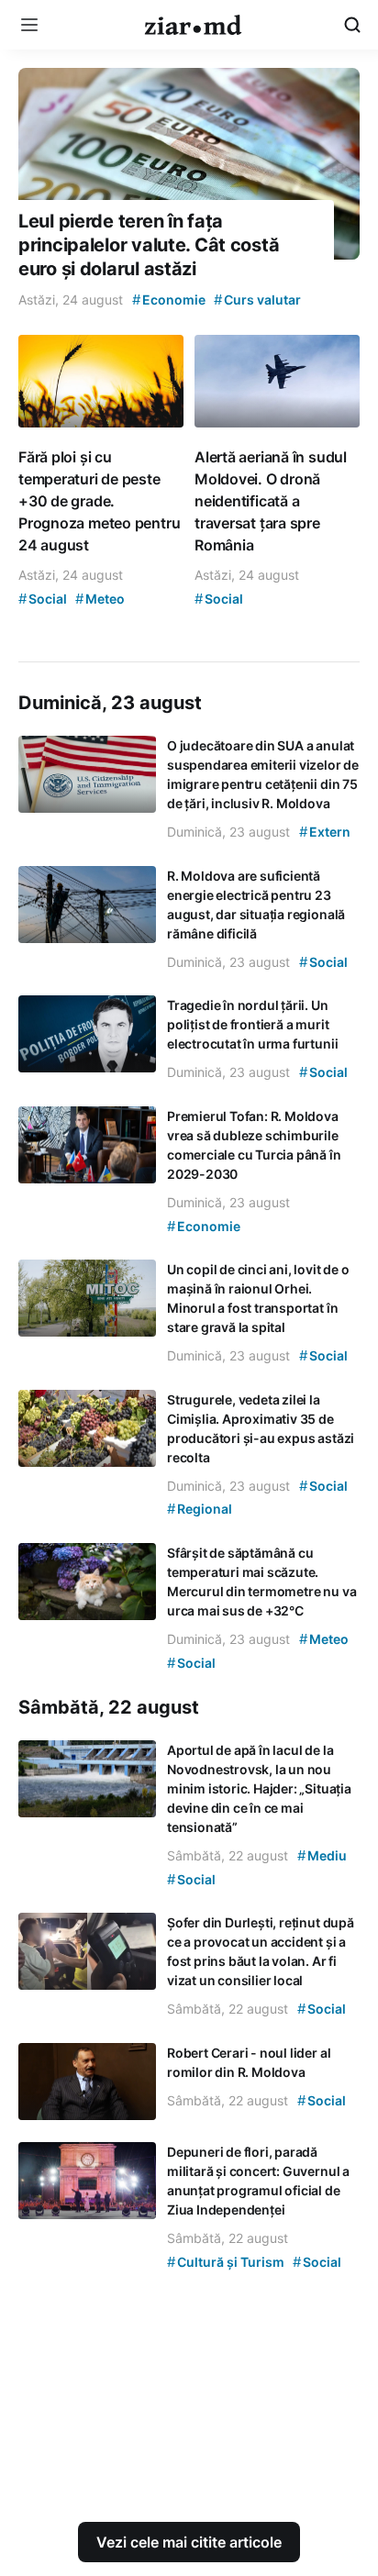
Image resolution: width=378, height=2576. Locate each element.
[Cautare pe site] (352, 25)
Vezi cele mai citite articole (189, 2542)
